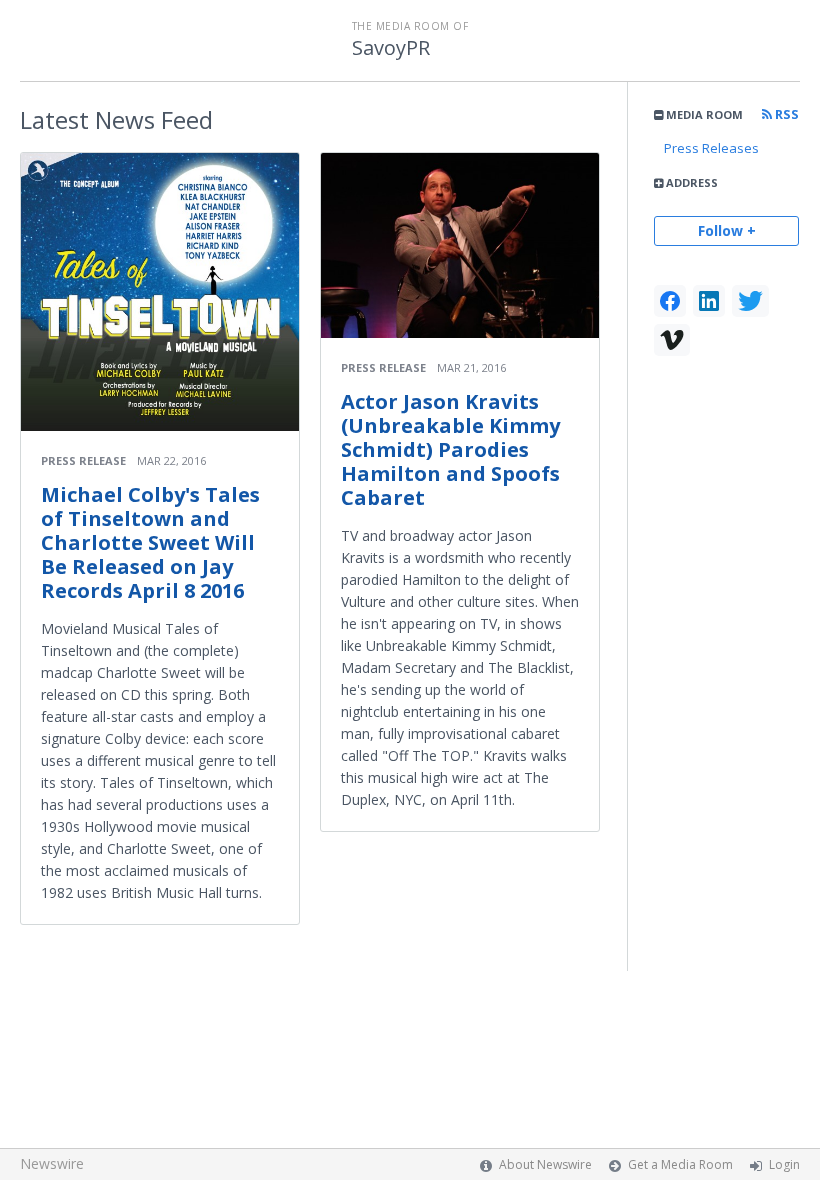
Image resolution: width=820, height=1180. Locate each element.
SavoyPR (391, 48)
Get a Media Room (680, 1164)
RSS (785, 114)
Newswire (52, 1163)
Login (784, 1164)
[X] (750, 301)
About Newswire (545, 1164)
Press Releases (711, 148)
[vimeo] (672, 340)
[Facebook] (670, 301)
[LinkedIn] (709, 301)
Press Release (83, 460)
